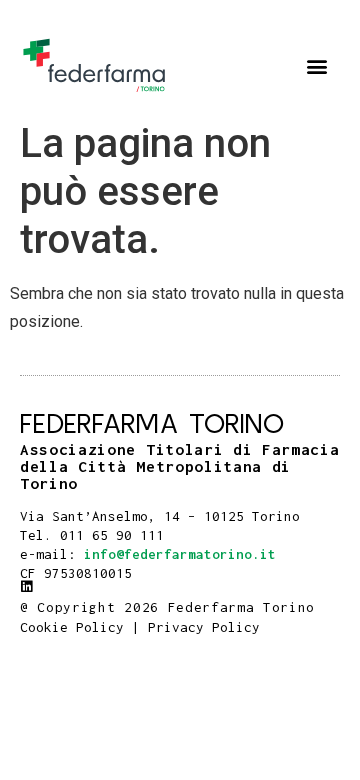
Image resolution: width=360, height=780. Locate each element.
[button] (316, 65)
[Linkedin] (26, 586)
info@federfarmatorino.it (180, 554)
